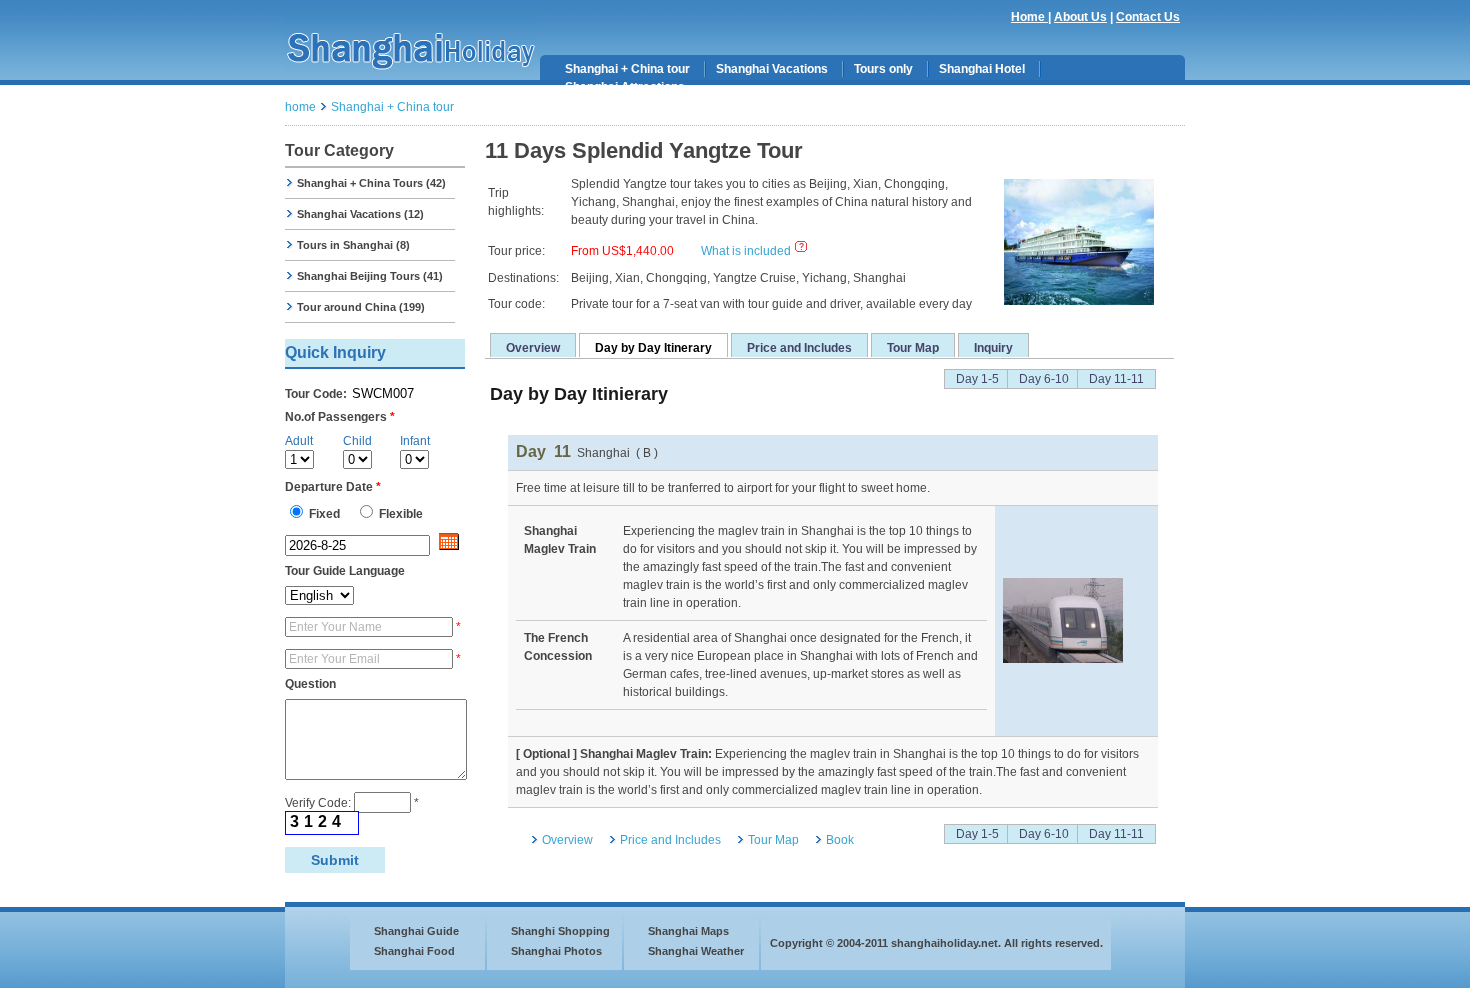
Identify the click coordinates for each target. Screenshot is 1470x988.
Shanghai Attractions (625, 87)
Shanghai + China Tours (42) (370, 183)
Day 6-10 (1044, 379)
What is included (746, 251)
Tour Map (913, 348)
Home (1029, 17)
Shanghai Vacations (772, 69)
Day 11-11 (1116, 379)
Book (840, 840)
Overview (533, 348)
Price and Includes (799, 348)
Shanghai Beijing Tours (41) (368, 276)
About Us (1080, 17)
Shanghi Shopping (560, 931)
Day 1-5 (977, 379)
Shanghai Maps (688, 931)
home (300, 107)
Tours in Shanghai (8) (352, 245)
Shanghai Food (414, 951)
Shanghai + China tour (627, 69)
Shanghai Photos (556, 951)
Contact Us (1148, 17)
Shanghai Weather (696, 951)
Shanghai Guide (416, 931)
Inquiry (993, 348)
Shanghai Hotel (982, 69)
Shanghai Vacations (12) (359, 214)
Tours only (883, 69)
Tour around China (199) (359, 307)
